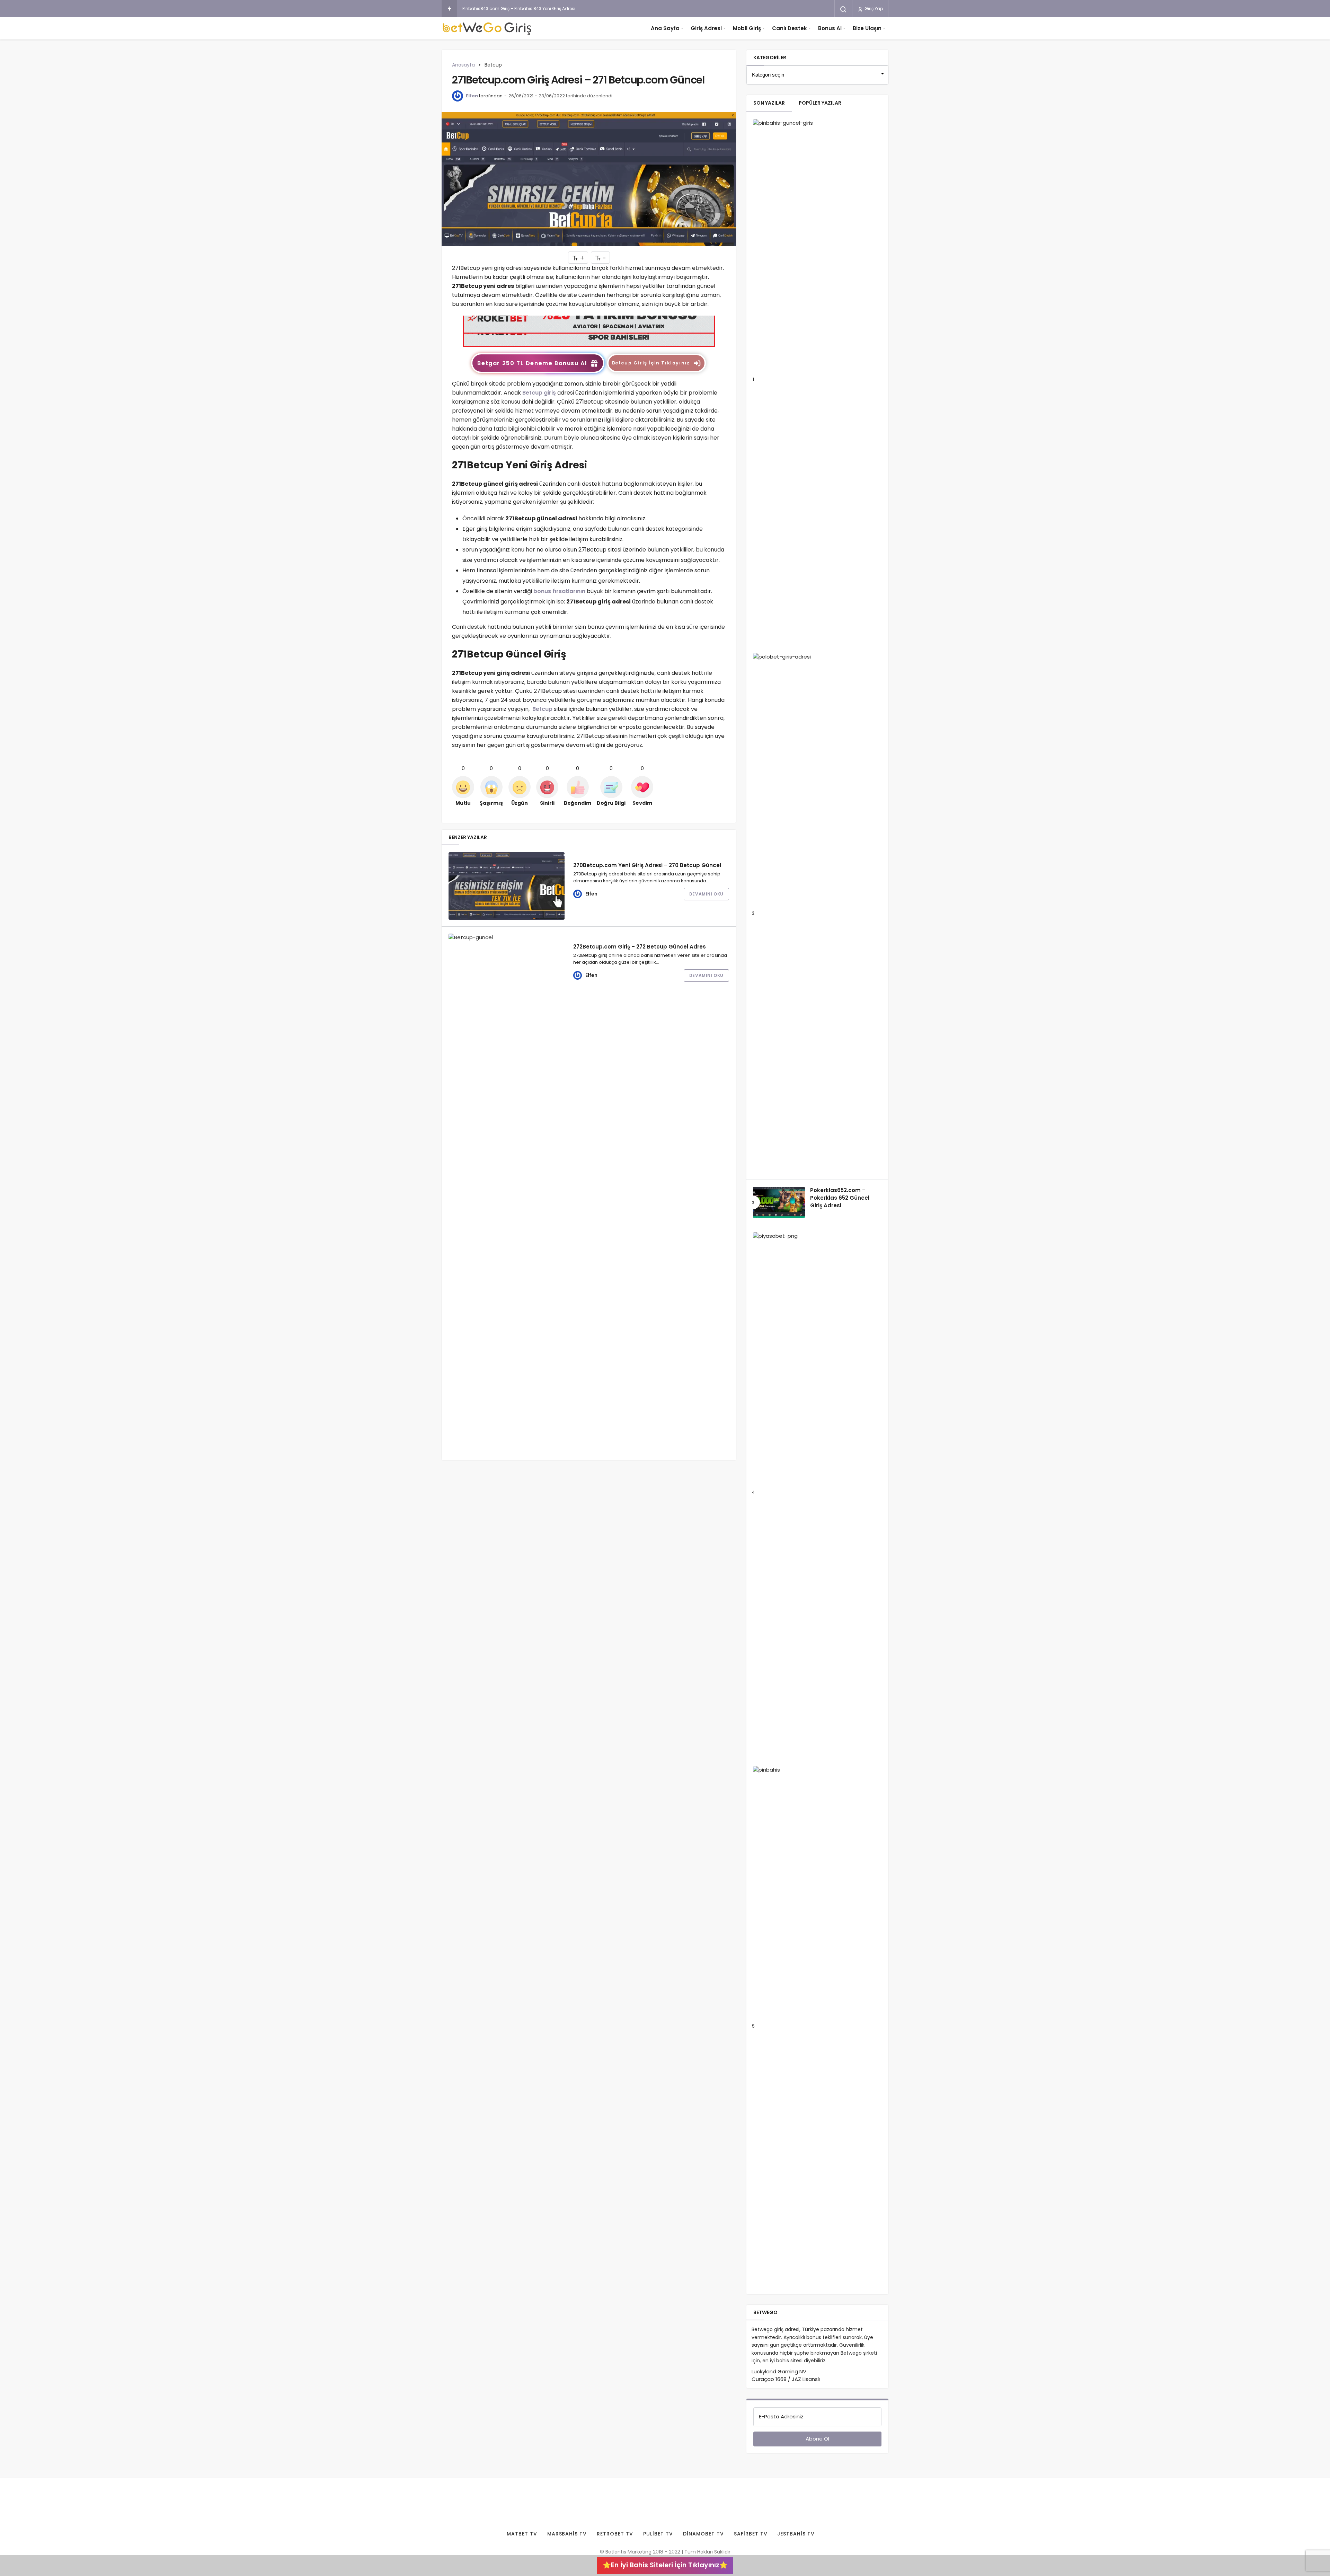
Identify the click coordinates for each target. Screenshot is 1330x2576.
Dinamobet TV (703, 2534)
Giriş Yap (873, 8)
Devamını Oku (706, 894)
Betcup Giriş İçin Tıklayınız (651, 363)
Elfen (472, 96)
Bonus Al (830, 28)
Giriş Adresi (706, 28)
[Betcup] (589, 331)
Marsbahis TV (567, 2534)
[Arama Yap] (843, 9)
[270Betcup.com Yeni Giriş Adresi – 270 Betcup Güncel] (507, 886)
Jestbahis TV (796, 2534)
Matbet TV (522, 2534)
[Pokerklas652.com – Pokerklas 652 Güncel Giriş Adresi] (779, 1202)
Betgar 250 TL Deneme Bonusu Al (532, 363)
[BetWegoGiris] (488, 28)
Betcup (542, 709)
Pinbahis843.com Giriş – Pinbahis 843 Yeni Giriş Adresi (519, 8)
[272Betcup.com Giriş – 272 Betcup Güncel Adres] (507, 1193)
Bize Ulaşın (867, 28)
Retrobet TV (615, 2534)
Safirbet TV (751, 2534)
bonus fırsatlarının (559, 591)
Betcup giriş (539, 393)
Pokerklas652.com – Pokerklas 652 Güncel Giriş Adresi (840, 1198)
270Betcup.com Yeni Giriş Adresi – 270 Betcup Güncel (647, 865)
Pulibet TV (658, 2534)
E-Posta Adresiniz (781, 2416)
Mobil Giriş (747, 28)
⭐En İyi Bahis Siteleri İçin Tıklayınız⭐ (665, 2565)
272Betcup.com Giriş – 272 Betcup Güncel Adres (640, 946)
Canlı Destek (790, 28)
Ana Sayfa (665, 28)
